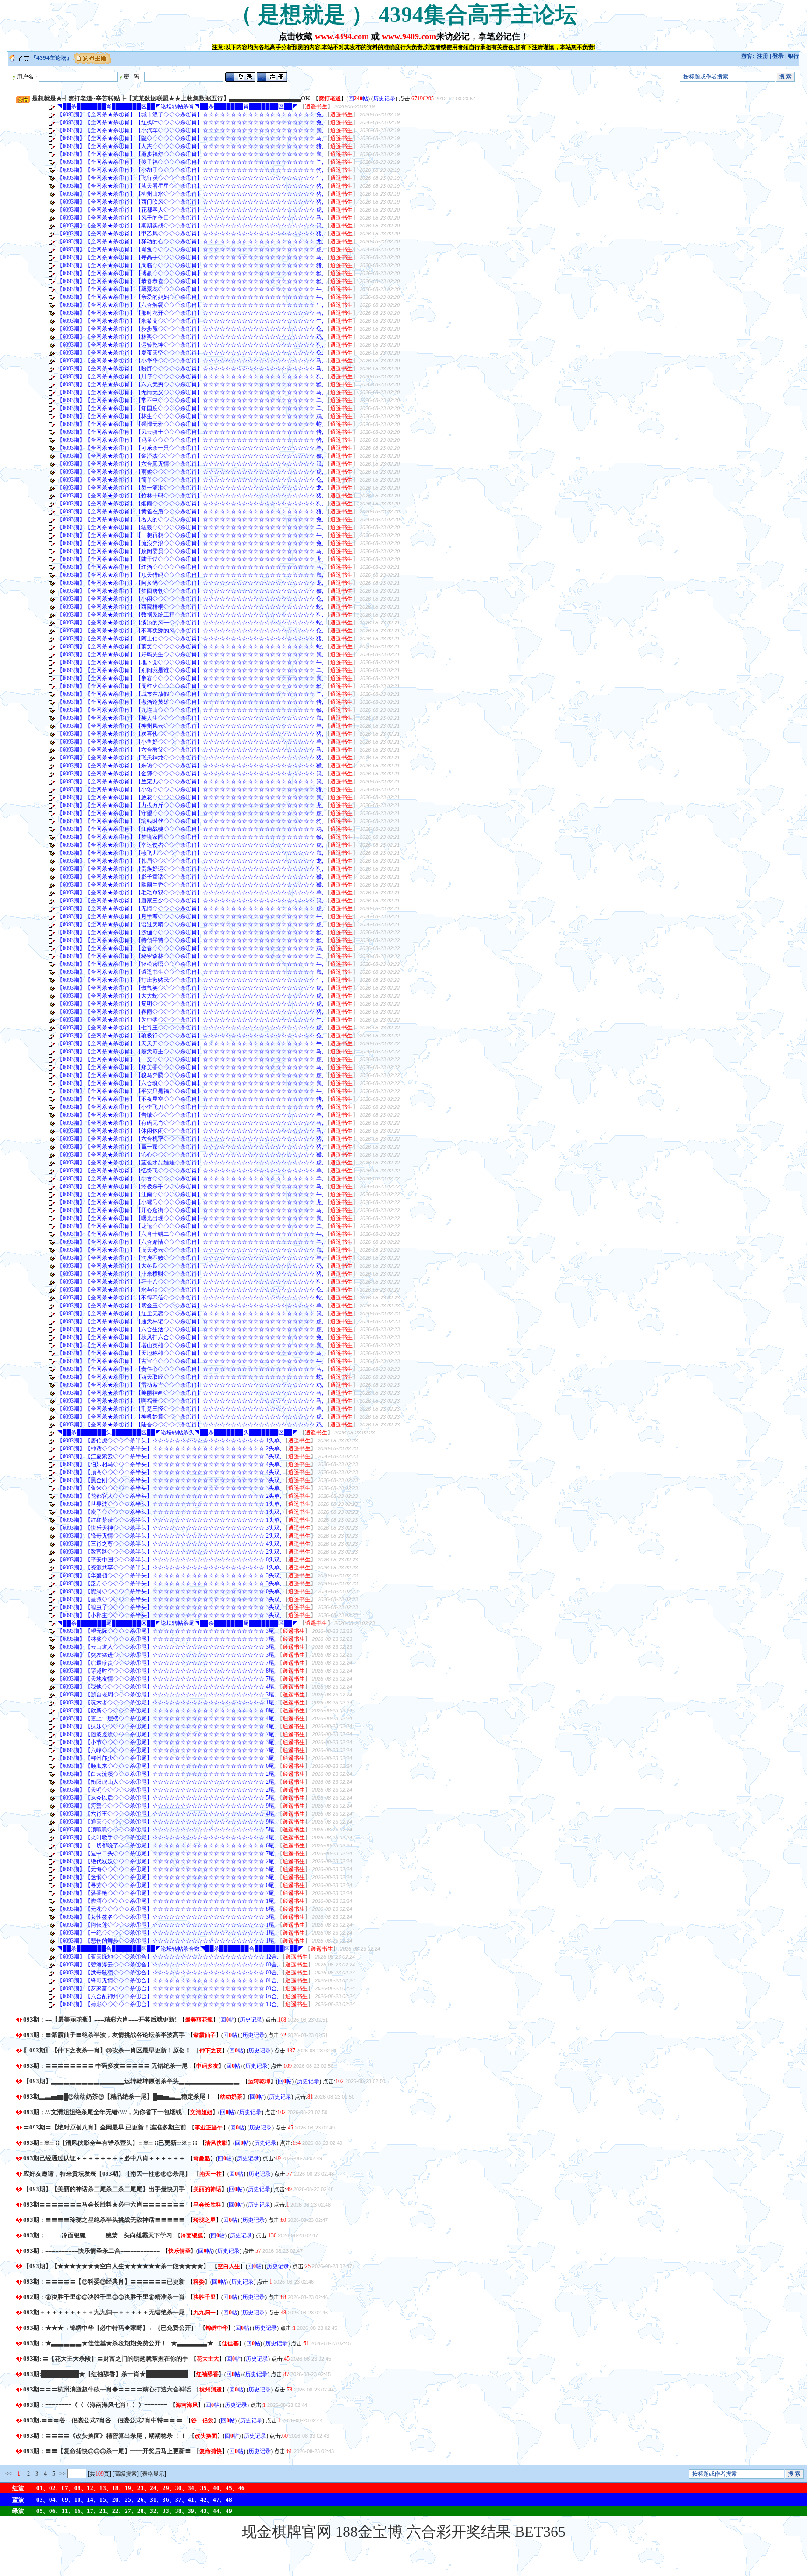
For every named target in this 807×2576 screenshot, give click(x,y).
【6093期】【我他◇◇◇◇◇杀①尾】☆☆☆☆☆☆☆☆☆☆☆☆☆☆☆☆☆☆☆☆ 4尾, (166, 1687)
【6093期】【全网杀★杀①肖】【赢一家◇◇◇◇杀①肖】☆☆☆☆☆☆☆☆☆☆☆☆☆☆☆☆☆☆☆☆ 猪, (190, 1147)
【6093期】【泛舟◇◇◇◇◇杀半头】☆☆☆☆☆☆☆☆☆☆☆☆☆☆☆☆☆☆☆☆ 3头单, (169, 1583)
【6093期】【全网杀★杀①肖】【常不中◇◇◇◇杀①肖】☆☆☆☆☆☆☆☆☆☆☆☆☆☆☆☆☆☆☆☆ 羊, (190, 400)
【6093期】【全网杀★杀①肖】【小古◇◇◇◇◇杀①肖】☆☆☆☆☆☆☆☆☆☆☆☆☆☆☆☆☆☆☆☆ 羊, (190, 1178)
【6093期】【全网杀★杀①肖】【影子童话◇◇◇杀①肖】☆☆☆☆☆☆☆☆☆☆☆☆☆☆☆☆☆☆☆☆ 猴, (190, 877)
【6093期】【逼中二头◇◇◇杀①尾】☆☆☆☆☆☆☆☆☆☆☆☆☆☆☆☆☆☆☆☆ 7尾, (166, 1853)
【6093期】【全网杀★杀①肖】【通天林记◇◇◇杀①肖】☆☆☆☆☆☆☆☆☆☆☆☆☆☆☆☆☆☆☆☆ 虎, (190, 1321)
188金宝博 (369, 2532)
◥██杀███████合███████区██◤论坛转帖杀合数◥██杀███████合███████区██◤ (180, 1949)
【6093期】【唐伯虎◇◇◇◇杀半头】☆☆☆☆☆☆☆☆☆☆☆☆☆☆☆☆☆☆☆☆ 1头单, (169, 1441)
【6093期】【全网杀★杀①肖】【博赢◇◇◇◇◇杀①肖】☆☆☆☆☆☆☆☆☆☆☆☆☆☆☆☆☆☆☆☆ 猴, (190, 273)
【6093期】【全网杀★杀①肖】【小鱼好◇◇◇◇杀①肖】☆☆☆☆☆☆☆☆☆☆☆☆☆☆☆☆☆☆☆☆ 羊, (190, 742)
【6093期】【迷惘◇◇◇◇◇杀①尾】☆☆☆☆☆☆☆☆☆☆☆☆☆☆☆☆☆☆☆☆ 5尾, (166, 1877)
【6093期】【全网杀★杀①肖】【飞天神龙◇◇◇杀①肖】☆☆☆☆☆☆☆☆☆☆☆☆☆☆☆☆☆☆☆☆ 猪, (190, 758)
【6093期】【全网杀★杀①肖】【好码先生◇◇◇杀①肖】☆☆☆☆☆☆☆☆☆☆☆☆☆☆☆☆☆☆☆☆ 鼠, (190, 654)
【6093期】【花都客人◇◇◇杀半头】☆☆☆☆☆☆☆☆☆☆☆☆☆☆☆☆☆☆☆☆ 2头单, (169, 1496)
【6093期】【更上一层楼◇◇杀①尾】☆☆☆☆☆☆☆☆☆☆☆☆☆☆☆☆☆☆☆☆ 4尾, (166, 1718)
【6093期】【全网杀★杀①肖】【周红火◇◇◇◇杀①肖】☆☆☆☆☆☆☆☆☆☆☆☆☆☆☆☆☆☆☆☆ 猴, (190, 686)
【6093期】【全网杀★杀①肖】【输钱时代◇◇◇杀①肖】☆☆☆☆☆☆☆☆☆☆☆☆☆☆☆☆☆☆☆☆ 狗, (190, 821)
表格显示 (153, 2474)
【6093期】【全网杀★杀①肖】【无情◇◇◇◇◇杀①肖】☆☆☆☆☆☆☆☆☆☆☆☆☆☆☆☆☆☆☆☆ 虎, (190, 908)
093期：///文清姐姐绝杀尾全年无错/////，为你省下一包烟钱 (103, 2112)
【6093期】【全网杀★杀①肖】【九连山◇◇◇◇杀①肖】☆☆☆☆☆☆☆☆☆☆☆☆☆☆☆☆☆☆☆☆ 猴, (190, 710)
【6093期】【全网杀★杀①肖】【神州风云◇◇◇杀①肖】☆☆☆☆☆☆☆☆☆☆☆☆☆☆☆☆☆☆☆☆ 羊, (190, 726)
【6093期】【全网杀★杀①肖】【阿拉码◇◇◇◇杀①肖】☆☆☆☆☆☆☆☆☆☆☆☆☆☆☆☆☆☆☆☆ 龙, (190, 583)
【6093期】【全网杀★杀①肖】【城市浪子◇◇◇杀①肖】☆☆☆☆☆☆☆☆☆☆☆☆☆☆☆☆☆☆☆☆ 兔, (190, 114)
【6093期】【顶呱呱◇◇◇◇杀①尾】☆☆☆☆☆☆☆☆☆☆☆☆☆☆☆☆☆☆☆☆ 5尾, (166, 1830)
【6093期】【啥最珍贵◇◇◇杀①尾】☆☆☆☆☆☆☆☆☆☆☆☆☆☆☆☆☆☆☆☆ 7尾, (166, 1663)
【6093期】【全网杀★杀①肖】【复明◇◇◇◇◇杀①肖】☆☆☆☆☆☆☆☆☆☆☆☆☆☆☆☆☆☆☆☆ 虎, (190, 1004)
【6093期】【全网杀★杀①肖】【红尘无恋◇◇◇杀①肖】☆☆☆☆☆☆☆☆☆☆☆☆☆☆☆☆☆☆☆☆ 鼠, (190, 1313)
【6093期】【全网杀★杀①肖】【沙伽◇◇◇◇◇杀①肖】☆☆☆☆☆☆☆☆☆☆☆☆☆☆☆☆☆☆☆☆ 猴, (190, 932)
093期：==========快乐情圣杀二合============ (92, 2251)
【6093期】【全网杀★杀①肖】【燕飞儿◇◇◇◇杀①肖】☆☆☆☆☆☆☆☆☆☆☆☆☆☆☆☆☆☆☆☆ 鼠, (190, 853)
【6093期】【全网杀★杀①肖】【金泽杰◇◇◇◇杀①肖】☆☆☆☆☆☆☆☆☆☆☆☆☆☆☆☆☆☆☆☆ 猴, (190, 456)
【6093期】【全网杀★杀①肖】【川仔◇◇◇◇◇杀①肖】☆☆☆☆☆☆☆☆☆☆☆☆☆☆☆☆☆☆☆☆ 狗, (190, 376)
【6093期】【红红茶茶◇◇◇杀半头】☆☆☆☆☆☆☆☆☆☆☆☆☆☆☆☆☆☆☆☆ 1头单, (169, 1520)
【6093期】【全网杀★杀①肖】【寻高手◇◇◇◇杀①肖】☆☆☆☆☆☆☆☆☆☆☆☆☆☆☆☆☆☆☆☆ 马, (190, 257)
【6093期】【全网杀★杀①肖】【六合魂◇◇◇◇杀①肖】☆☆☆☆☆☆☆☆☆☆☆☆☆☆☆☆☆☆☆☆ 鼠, (190, 1083)
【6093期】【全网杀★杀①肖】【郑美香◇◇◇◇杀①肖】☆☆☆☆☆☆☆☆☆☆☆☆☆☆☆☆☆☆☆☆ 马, (190, 1067)
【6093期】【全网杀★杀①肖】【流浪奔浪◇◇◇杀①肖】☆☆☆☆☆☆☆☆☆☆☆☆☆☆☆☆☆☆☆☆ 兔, (190, 543)
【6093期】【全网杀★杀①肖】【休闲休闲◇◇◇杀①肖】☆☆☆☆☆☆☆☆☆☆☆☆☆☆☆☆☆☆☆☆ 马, (190, 1131)
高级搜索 (126, 2474)
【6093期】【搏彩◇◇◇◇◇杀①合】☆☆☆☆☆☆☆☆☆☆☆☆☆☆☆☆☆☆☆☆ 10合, (168, 2004)
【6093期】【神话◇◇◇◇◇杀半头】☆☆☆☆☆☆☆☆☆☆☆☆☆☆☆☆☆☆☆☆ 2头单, (169, 1448)
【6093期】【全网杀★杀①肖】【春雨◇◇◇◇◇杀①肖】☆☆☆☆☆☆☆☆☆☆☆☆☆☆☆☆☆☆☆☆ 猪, (190, 1012)
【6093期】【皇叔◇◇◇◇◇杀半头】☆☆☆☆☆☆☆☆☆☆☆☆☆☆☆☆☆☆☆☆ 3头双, (169, 1599)
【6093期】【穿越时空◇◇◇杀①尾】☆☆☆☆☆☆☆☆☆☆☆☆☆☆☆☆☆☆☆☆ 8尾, (166, 1671)
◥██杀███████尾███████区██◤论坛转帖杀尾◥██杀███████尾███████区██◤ (177, 1623)
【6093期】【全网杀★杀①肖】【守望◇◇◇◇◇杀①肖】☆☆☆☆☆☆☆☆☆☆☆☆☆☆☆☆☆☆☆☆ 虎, (190, 813)
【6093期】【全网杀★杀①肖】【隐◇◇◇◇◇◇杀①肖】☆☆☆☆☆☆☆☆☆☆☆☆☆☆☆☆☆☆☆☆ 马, (190, 138)
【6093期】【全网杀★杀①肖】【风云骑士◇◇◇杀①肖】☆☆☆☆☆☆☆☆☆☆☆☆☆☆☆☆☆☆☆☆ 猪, (190, 432)
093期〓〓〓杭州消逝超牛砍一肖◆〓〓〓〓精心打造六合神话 (107, 2389)
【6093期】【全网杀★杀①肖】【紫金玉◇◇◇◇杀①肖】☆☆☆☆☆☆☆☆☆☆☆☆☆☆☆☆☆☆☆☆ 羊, (190, 1306)
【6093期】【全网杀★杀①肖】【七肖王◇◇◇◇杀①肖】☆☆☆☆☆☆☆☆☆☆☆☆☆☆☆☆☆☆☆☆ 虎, (190, 1028)
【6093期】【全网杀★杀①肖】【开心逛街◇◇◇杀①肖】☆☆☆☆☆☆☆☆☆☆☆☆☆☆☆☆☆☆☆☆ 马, (190, 1210)
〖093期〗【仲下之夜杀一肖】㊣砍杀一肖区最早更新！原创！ (107, 2050)
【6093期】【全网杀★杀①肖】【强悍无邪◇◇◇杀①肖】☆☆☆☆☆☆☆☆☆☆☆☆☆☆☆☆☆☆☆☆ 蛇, (190, 424)
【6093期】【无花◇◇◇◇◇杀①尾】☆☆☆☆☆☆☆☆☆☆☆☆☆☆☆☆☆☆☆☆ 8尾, (166, 1909)
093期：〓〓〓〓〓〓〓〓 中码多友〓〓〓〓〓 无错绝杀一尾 (106, 2066)
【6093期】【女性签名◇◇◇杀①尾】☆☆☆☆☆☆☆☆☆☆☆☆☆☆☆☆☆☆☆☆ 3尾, (166, 1917)
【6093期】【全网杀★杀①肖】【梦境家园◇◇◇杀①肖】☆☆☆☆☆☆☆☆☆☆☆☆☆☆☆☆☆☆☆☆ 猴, (190, 837)
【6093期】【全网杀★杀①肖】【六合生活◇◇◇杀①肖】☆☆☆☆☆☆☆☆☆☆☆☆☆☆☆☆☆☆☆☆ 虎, (190, 1329)
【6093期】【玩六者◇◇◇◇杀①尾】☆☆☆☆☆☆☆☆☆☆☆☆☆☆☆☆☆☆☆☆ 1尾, (166, 1703)
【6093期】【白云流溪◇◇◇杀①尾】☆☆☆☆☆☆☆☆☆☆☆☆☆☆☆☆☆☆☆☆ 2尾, (166, 1774)
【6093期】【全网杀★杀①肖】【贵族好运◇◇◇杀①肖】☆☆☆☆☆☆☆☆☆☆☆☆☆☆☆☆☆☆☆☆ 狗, (190, 869)
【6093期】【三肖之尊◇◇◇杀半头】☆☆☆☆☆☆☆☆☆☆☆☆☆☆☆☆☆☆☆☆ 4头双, (169, 1544)
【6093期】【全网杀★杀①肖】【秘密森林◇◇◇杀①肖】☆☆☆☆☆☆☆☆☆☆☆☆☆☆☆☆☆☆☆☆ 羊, (190, 956)
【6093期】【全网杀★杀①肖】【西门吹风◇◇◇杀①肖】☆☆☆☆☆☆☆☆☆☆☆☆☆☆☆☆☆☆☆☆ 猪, (190, 202)
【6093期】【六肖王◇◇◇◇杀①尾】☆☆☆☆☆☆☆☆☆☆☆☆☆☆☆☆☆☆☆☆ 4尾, (166, 1814)
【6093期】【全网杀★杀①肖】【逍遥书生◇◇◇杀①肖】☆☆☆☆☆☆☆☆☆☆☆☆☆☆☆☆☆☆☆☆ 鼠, (190, 972)
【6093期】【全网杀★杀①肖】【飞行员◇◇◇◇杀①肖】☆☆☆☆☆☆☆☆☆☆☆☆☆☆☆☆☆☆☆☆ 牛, (190, 178)
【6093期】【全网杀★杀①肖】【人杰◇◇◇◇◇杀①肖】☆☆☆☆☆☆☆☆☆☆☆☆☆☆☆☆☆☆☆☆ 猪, (190, 146)
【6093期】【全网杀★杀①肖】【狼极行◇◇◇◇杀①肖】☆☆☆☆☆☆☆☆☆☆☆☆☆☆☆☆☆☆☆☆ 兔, (190, 1036)
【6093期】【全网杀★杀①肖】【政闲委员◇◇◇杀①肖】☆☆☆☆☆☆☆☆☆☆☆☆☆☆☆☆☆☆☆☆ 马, (190, 551)
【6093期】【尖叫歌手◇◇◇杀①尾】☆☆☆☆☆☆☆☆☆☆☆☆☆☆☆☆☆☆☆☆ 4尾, (166, 1838)
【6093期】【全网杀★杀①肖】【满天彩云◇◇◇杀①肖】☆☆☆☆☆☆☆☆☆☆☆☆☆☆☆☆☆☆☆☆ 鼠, (190, 1250)
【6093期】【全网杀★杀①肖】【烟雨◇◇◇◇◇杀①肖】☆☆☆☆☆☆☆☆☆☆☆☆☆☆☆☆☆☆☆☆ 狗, (190, 504)
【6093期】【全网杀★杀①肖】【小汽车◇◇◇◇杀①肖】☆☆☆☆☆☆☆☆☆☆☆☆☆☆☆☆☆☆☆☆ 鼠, (190, 130)
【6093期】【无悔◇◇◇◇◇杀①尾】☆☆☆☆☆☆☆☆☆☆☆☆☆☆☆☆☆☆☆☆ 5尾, (166, 1869)
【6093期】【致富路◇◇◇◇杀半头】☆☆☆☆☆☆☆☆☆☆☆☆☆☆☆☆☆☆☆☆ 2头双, (169, 1552)
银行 (793, 56)
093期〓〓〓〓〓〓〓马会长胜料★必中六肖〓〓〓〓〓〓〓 (104, 2204)
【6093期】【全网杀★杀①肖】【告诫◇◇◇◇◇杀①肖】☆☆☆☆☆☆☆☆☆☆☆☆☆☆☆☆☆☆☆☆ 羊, (190, 1115)
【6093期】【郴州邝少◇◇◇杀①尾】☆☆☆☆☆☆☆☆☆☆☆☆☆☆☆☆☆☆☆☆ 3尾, (166, 1758)
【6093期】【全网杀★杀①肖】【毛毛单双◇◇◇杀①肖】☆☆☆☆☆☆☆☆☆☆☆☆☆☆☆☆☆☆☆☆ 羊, (190, 893)
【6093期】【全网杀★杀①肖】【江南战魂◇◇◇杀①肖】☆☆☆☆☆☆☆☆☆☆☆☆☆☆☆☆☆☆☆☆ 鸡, (190, 829)
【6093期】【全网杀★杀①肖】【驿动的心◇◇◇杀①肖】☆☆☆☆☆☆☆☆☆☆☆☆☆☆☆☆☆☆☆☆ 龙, (190, 241)
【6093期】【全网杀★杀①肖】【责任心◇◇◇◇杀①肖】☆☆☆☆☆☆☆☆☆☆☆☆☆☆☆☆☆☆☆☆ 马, (190, 1369)
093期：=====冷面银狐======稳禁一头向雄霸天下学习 (98, 2235)
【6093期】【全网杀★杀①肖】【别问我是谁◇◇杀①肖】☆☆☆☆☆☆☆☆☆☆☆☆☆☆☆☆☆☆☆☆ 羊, (190, 670)
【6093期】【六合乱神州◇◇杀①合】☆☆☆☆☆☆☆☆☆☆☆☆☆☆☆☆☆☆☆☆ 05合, (168, 1996)
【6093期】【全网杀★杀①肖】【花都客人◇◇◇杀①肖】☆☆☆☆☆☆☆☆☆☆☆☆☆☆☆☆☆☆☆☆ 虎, (190, 210)
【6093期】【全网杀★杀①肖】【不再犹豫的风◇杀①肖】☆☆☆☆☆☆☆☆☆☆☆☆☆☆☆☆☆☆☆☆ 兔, (190, 631)
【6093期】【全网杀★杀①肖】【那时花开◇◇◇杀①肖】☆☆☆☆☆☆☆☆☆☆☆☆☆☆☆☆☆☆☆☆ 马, (190, 313)
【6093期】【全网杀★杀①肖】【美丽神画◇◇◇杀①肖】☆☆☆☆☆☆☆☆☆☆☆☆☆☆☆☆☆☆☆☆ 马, (190, 1393)
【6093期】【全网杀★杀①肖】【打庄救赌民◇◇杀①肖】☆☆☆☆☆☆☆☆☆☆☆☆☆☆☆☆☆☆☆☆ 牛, (190, 980)
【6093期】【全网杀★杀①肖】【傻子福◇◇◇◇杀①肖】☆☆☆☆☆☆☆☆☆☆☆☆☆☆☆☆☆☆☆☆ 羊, (190, 162)
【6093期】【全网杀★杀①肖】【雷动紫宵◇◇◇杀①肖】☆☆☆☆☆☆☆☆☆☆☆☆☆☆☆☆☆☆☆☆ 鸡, (190, 1385)
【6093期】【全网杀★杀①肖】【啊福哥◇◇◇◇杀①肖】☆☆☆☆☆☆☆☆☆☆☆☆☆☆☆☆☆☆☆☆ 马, (190, 1401)
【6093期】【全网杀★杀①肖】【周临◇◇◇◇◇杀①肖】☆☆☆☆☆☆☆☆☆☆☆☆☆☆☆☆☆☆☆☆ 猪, (190, 265)
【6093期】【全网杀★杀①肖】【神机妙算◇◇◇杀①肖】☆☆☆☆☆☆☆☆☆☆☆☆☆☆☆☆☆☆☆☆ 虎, (190, 1417)
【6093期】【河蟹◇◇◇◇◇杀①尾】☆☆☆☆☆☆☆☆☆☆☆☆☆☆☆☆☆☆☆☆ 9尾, (166, 1806)
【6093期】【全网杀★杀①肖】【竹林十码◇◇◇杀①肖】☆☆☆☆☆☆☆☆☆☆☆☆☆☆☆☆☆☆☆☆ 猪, (190, 496)
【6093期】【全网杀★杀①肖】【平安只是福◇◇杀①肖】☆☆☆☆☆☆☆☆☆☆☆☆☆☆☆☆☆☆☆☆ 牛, (190, 1091)
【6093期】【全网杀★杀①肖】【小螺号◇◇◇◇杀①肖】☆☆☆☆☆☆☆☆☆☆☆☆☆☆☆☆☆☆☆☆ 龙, (190, 1202)
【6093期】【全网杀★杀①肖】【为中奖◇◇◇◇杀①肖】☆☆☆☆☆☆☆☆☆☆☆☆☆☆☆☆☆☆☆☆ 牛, (190, 1020)
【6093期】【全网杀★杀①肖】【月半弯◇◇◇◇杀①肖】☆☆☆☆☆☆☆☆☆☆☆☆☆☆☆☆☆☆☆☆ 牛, (190, 916)
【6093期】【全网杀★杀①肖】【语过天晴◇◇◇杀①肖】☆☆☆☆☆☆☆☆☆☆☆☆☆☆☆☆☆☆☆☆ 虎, (190, 924)
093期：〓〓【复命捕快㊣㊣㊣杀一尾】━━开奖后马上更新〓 (107, 2451)
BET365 (540, 2532)
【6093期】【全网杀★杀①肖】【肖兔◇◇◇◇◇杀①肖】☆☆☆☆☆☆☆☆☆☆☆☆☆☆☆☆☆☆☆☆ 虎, (190, 249)
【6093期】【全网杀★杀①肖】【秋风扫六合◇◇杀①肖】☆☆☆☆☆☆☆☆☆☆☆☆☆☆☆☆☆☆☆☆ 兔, (190, 1337)
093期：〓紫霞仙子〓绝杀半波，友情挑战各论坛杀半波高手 (104, 2035)
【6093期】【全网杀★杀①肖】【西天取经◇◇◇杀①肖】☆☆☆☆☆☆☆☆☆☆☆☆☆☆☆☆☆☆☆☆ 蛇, (190, 1377)
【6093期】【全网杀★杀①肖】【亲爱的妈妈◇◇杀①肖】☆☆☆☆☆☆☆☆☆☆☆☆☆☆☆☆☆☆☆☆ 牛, (190, 297)
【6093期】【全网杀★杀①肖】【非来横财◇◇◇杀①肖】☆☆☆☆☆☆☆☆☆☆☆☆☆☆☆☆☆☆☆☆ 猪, (190, 1274)
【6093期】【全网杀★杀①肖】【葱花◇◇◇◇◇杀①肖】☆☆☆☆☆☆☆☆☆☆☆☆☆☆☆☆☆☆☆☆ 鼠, (190, 797)
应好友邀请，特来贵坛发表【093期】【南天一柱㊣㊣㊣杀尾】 (107, 2174)
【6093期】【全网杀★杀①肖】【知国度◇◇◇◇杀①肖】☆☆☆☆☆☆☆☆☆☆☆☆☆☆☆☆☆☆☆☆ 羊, (190, 408)
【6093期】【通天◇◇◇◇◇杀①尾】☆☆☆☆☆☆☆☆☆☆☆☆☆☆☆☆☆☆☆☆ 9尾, (166, 1822)
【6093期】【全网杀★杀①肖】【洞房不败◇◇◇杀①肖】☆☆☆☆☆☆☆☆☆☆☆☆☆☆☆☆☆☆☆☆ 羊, (190, 1258)
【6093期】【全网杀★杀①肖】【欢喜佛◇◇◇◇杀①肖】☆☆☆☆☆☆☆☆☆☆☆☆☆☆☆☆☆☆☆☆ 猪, (190, 734)
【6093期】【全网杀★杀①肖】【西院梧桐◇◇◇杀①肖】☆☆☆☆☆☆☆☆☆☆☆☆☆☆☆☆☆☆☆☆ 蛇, (190, 607)
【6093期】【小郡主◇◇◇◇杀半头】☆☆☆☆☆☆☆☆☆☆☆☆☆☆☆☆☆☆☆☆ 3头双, (169, 1615)
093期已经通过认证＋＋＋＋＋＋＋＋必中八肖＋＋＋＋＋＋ (104, 2158)
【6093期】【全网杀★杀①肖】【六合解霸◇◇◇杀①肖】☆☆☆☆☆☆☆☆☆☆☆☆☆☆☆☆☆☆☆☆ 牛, (190, 305)
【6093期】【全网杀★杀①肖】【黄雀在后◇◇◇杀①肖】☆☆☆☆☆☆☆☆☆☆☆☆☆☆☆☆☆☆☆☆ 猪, (190, 511)
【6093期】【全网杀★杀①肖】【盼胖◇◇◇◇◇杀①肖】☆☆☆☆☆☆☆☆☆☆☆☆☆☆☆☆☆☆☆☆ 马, (190, 369)
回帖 (358, 99)
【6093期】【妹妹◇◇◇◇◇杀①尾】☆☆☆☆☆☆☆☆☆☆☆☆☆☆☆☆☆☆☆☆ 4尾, (166, 1726)
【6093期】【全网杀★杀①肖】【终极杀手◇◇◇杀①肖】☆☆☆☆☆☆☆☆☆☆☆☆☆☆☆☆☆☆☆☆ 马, (190, 1186)
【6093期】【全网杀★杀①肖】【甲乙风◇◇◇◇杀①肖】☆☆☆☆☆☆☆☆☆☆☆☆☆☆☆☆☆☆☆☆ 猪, (190, 234)
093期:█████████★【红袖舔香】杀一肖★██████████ (106, 2374)
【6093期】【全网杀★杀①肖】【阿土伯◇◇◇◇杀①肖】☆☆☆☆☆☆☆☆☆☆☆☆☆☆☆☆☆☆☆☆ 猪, (190, 639)
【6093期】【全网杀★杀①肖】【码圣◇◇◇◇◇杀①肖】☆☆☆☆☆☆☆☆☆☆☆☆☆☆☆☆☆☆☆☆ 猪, (190, 440)
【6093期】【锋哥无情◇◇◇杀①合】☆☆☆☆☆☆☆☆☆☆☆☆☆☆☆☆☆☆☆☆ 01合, (168, 1980)
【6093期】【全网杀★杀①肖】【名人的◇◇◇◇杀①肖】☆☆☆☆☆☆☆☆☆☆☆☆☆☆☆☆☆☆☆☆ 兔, (190, 519)
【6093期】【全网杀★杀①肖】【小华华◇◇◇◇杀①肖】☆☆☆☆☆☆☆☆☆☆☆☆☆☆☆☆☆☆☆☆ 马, (190, 361)
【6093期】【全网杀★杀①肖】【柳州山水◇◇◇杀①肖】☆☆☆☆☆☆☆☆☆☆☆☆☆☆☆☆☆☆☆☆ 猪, (190, 194)
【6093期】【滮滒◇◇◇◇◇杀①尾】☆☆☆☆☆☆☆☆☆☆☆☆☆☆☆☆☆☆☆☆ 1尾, (166, 1901)
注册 (763, 56)
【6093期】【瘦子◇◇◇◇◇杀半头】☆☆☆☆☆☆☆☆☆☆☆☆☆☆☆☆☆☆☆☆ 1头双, (169, 1512)
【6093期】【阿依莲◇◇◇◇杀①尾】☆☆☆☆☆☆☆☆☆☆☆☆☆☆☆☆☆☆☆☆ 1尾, (166, 1925)
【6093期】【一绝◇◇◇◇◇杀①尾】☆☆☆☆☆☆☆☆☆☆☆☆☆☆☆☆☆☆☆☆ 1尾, (166, 1933)
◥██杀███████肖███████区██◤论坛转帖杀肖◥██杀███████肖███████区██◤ (177, 106)
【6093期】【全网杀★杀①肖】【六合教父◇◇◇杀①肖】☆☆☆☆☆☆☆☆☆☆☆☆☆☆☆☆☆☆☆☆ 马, (190, 750)
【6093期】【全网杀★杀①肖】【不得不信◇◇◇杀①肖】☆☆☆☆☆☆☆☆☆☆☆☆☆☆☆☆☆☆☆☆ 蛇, (190, 1298)
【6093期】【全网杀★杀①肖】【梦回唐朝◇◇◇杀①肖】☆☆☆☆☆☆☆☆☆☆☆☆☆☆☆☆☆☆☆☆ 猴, (190, 591)
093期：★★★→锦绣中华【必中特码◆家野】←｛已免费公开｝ (110, 2328)
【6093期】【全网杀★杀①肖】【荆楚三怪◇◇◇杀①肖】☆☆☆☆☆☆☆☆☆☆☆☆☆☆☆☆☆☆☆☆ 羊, (190, 1409)
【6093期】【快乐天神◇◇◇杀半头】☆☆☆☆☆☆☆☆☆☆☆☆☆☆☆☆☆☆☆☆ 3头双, (169, 1528)
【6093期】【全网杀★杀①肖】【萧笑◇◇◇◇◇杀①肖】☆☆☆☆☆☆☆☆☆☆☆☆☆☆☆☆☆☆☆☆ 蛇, (190, 646)
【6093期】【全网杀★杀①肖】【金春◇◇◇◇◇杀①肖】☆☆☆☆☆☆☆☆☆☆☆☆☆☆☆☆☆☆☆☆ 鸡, (190, 948)
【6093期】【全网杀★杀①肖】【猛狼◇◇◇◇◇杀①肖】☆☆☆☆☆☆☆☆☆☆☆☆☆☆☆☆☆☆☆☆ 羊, (190, 527)
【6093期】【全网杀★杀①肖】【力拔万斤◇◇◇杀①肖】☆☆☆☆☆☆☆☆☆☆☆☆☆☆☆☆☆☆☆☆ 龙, (190, 805)
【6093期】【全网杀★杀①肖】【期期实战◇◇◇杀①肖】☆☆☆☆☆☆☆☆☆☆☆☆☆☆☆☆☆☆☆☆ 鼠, (190, 226)
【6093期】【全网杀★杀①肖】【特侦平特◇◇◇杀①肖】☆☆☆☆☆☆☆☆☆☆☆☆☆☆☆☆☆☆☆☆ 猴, (190, 940)
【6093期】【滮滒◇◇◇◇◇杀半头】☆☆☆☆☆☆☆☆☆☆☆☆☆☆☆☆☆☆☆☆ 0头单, (169, 1591)
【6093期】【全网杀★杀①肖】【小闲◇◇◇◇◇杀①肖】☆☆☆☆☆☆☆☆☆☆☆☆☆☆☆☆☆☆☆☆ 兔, (190, 599)
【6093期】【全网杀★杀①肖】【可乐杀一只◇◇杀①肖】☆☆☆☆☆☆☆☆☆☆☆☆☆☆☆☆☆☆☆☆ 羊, (190, 448)
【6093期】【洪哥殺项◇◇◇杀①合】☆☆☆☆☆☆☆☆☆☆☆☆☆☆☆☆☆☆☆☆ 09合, (168, 1973)
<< (8, 2474)
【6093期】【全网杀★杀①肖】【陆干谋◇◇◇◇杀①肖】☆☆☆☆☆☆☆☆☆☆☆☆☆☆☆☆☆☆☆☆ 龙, (190, 559)
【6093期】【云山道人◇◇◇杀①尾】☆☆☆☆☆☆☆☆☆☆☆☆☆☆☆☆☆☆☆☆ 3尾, (166, 1647)
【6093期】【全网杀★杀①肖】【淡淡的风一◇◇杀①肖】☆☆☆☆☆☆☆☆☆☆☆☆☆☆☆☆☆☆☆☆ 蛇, (190, 623)
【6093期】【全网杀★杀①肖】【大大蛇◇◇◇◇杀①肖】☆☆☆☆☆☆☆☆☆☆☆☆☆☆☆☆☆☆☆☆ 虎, (190, 996)
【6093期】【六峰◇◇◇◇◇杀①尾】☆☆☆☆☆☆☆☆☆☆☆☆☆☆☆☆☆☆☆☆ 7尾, (166, 1750)
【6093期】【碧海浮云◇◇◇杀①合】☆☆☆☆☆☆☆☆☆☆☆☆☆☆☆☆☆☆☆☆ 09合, (168, 1965)
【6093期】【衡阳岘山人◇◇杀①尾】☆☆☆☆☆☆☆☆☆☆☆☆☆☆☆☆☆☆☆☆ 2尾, (166, 1782)
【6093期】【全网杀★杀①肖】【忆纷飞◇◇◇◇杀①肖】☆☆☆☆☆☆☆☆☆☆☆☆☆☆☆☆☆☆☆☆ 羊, (190, 1171)
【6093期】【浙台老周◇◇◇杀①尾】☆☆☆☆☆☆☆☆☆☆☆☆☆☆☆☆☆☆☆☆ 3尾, (166, 1695)
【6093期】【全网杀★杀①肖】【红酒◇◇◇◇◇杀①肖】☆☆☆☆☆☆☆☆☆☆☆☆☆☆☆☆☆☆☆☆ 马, (190, 567)
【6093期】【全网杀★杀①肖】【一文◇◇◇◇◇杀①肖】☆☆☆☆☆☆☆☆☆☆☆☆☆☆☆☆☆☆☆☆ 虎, (190, 1059)
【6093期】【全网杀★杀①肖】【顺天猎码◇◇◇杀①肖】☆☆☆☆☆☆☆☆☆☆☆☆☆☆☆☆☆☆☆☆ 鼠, (190, 575)
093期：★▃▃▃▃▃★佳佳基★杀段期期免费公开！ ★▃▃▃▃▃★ (118, 2343)
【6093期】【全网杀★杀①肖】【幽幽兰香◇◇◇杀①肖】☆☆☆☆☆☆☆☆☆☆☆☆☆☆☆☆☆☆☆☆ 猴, (190, 885)
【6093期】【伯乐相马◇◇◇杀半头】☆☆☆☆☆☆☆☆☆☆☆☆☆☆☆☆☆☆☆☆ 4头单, (169, 1464)
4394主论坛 (51, 58)
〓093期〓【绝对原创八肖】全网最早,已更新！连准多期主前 (105, 2127)
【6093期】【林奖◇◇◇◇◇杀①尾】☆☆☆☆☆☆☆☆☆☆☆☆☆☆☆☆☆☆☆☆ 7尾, (166, 1639)
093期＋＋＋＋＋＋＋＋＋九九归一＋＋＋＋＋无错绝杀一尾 (104, 2312)
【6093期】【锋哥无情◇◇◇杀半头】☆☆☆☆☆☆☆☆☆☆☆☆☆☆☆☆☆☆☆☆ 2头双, (169, 1536)
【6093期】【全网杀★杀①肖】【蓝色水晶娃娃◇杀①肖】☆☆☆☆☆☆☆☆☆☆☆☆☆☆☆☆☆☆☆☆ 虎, (190, 1163)
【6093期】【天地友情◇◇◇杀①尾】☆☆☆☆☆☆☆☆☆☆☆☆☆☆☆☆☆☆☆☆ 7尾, (166, 1679)
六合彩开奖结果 (459, 2532)
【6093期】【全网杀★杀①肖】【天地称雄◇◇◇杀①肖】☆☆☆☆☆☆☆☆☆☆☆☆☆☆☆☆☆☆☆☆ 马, (190, 1353)
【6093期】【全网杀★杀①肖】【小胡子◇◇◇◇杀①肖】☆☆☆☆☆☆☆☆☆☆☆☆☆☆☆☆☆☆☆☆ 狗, (190, 170)
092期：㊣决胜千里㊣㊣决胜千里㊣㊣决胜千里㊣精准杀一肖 (104, 2297)
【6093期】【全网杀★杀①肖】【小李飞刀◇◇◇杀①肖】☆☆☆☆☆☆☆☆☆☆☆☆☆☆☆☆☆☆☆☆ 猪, (190, 1107)
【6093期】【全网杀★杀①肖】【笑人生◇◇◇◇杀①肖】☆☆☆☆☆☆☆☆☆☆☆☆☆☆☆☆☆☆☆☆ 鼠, (190, 718)
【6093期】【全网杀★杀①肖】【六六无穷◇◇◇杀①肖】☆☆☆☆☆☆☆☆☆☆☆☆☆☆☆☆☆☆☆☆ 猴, (190, 384)
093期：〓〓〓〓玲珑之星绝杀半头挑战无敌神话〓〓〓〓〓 (104, 2220)
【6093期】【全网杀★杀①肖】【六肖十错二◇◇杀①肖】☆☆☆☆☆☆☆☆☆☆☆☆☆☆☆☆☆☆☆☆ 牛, (190, 1234)
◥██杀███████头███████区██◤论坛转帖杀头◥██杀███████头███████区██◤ (177, 1433)
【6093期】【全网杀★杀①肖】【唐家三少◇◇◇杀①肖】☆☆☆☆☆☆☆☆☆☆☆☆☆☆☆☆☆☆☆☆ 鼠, (190, 901)
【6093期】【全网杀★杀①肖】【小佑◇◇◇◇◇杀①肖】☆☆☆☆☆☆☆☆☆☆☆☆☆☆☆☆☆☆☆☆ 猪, (190, 789)
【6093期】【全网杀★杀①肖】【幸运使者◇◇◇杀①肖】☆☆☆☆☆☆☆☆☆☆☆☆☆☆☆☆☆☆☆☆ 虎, (190, 845)
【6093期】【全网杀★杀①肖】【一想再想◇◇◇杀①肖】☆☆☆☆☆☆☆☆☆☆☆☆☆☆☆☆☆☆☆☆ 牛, (190, 535)
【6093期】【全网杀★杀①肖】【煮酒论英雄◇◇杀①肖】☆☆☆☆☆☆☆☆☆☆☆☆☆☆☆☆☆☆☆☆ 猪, (190, 702)
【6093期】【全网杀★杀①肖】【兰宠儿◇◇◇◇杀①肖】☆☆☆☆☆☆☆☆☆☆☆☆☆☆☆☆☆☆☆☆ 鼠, (190, 781)
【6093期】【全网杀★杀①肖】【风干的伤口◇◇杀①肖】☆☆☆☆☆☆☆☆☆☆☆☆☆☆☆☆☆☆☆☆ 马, (190, 218)
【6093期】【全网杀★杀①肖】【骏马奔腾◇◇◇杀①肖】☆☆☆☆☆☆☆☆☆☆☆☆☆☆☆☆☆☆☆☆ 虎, (190, 1075)
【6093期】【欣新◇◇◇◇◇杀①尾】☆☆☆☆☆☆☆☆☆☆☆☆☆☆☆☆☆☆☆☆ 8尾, (166, 1710)
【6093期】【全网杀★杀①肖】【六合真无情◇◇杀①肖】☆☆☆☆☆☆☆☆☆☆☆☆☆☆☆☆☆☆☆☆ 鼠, (190, 464)
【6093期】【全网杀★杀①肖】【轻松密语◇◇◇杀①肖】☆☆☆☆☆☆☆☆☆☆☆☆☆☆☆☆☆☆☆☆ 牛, (190, 964)
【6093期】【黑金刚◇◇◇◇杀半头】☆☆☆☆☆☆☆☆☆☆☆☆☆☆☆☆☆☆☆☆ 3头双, (169, 1480)
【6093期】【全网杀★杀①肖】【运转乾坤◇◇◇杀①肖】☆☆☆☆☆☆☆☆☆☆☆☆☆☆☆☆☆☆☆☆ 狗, (190, 345)
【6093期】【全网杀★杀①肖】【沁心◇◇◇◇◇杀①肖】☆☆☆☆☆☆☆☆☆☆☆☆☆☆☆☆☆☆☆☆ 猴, (190, 1155)
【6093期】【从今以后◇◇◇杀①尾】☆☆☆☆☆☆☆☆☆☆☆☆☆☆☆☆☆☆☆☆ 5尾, (166, 1798)
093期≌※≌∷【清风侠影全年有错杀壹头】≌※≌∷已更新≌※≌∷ (110, 2143)
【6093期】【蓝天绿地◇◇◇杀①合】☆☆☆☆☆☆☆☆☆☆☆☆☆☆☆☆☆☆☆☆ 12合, (168, 1957)
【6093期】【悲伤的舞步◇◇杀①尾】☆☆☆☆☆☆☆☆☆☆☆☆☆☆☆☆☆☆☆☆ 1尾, (166, 1941)
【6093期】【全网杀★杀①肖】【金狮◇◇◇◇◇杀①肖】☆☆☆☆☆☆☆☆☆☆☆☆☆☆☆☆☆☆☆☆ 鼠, (190, 774)
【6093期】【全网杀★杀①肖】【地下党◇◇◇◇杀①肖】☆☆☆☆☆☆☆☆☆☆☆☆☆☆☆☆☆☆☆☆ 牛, (190, 662)
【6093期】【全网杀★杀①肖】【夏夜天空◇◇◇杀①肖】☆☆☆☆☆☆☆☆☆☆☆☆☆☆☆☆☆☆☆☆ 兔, (190, 353)
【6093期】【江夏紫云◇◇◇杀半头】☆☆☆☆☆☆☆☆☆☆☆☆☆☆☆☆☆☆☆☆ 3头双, (169, 1456)
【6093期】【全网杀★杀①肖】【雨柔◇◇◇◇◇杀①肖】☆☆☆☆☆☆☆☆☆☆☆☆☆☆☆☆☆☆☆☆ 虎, (190, 472)
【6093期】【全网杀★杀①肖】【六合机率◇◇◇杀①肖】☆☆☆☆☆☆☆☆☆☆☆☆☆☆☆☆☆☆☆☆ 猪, (190, 1139)
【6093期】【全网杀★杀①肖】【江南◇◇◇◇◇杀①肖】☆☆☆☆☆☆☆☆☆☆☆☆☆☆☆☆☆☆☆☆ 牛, (190, 1194)
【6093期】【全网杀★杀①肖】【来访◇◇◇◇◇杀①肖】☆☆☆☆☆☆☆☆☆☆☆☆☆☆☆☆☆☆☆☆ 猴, (190, 766)
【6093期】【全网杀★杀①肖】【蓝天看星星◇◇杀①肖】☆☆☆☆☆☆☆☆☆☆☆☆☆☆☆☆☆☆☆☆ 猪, (190, 186)
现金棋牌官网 (287, 2532)
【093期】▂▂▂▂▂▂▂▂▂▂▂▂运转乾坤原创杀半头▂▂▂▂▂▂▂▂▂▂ (131, 2081)
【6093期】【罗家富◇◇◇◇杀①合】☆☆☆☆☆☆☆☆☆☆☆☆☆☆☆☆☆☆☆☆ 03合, (168, 1988)
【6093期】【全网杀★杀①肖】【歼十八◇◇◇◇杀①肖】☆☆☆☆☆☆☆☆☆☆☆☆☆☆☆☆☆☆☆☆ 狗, (190, 1282)
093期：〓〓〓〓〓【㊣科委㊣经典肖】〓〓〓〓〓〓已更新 (104, 2281)
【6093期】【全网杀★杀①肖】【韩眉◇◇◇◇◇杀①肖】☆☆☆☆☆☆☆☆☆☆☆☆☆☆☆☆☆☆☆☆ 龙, (190, 861)
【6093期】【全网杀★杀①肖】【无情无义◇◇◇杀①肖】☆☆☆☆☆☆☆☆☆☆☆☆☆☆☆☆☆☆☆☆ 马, (190, 392)
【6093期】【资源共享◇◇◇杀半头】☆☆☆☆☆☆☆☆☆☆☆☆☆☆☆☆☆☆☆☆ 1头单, (169, 1568)
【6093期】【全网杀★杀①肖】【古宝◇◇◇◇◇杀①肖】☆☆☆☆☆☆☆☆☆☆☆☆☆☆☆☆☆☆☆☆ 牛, (190, 1361)
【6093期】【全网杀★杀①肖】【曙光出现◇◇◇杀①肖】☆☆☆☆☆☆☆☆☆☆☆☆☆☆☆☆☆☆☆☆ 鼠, (190, 1218)
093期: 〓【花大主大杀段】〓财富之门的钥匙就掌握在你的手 (106, 2359)
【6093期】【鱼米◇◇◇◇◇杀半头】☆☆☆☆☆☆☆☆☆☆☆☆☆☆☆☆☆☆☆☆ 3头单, (169, 1488)
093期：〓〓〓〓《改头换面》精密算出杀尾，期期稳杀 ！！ (105, 2436)
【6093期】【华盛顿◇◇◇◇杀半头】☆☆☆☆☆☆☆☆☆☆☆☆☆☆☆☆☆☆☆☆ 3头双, (169, 1575)
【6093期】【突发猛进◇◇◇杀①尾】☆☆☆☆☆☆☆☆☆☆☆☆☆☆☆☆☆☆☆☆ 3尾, (166, 1655)
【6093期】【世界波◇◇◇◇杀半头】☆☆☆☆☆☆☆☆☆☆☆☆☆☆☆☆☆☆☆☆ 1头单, (169, 1504)
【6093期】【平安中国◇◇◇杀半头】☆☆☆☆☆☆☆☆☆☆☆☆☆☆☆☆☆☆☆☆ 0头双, (169, 1560)
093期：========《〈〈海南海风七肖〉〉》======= (95, 2405)
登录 (778, 56)
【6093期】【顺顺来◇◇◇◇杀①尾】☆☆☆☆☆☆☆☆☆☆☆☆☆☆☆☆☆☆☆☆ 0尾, (166, 1766)
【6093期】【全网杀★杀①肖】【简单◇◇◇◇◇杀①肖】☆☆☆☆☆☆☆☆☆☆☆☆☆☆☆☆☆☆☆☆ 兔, (190, 480)
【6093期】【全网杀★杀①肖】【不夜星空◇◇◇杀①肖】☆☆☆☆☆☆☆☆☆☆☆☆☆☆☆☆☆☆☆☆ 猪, (190, 1099)
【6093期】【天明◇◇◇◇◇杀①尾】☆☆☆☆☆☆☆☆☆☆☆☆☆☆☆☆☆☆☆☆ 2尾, (166, 1790)
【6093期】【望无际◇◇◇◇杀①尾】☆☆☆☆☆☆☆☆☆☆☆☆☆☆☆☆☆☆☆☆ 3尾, (166, 1631)
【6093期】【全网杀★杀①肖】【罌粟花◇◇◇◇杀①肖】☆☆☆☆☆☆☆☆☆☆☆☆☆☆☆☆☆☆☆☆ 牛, (190, 289)
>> (62, 2474)
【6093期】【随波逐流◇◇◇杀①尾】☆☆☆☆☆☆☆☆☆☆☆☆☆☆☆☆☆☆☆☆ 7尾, (166, 1734)
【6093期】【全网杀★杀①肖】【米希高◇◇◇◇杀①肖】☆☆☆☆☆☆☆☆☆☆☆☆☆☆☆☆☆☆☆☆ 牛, (190, 321)
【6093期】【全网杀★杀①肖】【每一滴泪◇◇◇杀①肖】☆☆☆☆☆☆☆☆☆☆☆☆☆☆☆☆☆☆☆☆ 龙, (190, 488)
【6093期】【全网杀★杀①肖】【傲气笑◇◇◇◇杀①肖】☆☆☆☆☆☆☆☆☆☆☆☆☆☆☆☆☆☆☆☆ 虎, (190, 988)
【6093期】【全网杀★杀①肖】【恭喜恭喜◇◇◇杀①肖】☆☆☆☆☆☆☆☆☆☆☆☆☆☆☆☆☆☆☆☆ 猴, (190, 281)
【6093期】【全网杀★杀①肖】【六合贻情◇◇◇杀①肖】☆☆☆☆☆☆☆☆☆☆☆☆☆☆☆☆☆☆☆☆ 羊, (190, 1242)
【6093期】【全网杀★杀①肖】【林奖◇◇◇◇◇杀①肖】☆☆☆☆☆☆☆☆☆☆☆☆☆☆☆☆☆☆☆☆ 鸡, (190, 337)
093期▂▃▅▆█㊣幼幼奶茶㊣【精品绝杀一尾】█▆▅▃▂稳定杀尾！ (117, 2097)
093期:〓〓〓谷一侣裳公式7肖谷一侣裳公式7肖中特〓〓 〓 (103, 2420)
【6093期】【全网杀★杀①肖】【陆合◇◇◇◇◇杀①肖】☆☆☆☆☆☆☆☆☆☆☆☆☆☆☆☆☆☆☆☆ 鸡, (190, 1425)
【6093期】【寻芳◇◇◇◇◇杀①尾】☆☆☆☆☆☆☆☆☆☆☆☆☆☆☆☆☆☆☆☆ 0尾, (166, 1885)
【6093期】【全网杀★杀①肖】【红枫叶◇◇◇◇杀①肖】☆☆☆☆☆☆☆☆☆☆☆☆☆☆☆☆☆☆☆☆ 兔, (190, 122)
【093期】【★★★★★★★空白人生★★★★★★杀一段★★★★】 (116, 2266)
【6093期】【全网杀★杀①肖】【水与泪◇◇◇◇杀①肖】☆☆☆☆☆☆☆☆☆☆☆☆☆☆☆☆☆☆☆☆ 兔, (190, 1290)
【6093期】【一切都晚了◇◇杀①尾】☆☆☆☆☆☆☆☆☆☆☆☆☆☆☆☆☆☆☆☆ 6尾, (166, 1845)
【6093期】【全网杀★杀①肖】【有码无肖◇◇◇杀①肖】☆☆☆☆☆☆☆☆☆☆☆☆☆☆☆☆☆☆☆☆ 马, (190, 1123)
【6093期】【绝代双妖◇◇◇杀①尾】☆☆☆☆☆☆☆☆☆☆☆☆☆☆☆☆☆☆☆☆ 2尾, (166, 1861)
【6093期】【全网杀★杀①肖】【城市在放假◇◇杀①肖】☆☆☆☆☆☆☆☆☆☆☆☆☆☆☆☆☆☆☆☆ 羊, (190, 694)
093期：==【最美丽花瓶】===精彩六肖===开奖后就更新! (100, 2019)
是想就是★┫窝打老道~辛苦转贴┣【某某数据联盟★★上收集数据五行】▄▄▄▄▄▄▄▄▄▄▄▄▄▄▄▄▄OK (171, 98)
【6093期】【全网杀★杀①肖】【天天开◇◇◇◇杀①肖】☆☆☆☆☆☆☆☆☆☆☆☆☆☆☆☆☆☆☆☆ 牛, (190, 1043)
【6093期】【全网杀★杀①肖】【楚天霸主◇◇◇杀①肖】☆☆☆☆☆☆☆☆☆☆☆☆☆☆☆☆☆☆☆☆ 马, (190, 1051)
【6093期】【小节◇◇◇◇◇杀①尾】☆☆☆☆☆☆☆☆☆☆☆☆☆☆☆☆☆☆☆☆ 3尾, (166, 1742)
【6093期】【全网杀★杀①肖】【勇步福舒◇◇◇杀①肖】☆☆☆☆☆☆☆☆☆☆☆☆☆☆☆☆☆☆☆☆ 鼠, (190, 154)
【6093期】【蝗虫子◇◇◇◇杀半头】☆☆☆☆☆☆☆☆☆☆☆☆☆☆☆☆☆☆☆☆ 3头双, (169, 1607)
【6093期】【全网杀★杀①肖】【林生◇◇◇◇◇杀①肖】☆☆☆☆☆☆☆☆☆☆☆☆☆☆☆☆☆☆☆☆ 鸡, (190, 416)
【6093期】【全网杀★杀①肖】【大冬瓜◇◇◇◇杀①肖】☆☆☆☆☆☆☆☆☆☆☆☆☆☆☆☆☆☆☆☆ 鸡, (190, 1266)
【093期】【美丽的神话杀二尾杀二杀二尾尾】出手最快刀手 (104, 2189)
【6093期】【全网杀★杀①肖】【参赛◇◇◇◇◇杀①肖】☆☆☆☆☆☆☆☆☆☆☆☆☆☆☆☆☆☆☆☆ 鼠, (190, 678)
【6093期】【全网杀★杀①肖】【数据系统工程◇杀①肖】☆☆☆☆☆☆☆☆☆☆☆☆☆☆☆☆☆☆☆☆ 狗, (190, 615)
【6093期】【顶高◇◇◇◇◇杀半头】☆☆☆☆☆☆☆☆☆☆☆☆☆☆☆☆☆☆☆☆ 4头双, (169, 1472)
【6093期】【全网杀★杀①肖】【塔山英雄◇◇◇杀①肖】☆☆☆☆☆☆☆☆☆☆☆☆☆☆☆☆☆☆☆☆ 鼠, (190, 1345)
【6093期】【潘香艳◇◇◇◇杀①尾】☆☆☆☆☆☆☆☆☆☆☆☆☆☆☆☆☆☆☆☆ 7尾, (166, 1893)
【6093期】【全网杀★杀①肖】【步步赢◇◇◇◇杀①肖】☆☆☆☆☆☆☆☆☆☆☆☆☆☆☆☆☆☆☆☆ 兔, (190, 329)
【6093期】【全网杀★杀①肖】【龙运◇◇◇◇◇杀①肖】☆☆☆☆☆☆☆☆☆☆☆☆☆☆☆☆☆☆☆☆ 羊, (190, 1226)
